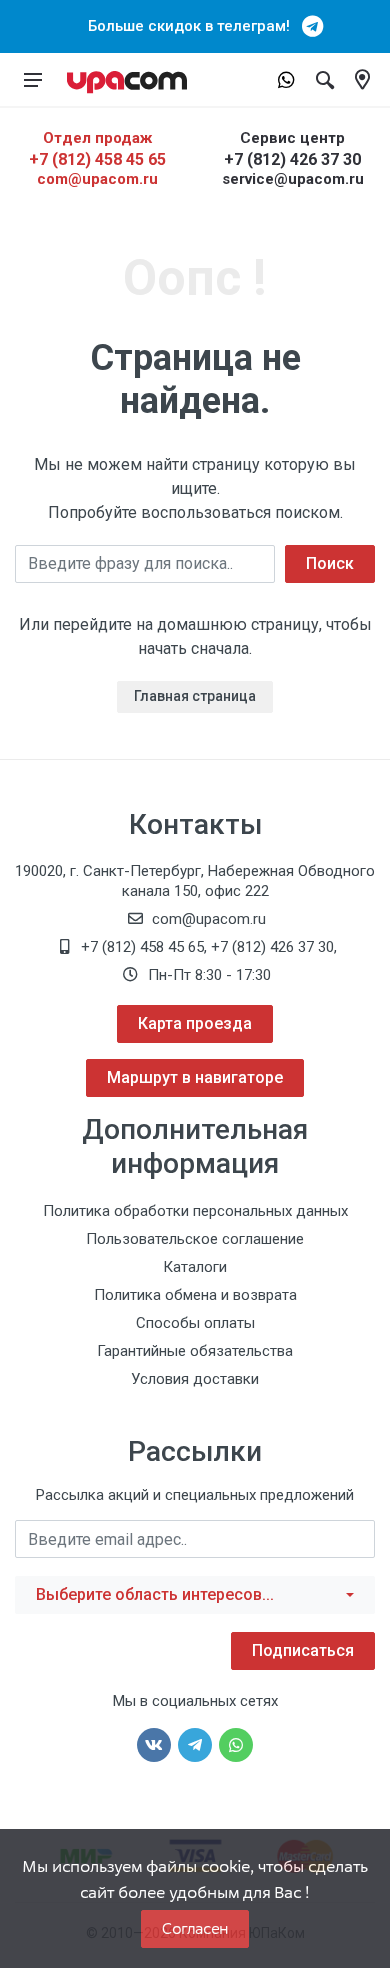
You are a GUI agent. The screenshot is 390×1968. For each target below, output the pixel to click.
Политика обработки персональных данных (195, 1211)
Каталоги (195, 1267)
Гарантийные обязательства (195, 1351)
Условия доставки (195, 1379)
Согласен (195, 1928)
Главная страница (195, 696)
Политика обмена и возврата (195, 1295)
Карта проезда (195, 1023)
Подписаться (303, 1650)
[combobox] (195, 1595)
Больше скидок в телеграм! (195, 26)
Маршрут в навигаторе (195, 1077)
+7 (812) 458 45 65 (97, 159)
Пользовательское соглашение (195, 1239)
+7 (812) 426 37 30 (292, 159)
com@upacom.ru (97, 179)
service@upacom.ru (293, 179)
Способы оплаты (195, 1323)
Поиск (330, 563)
